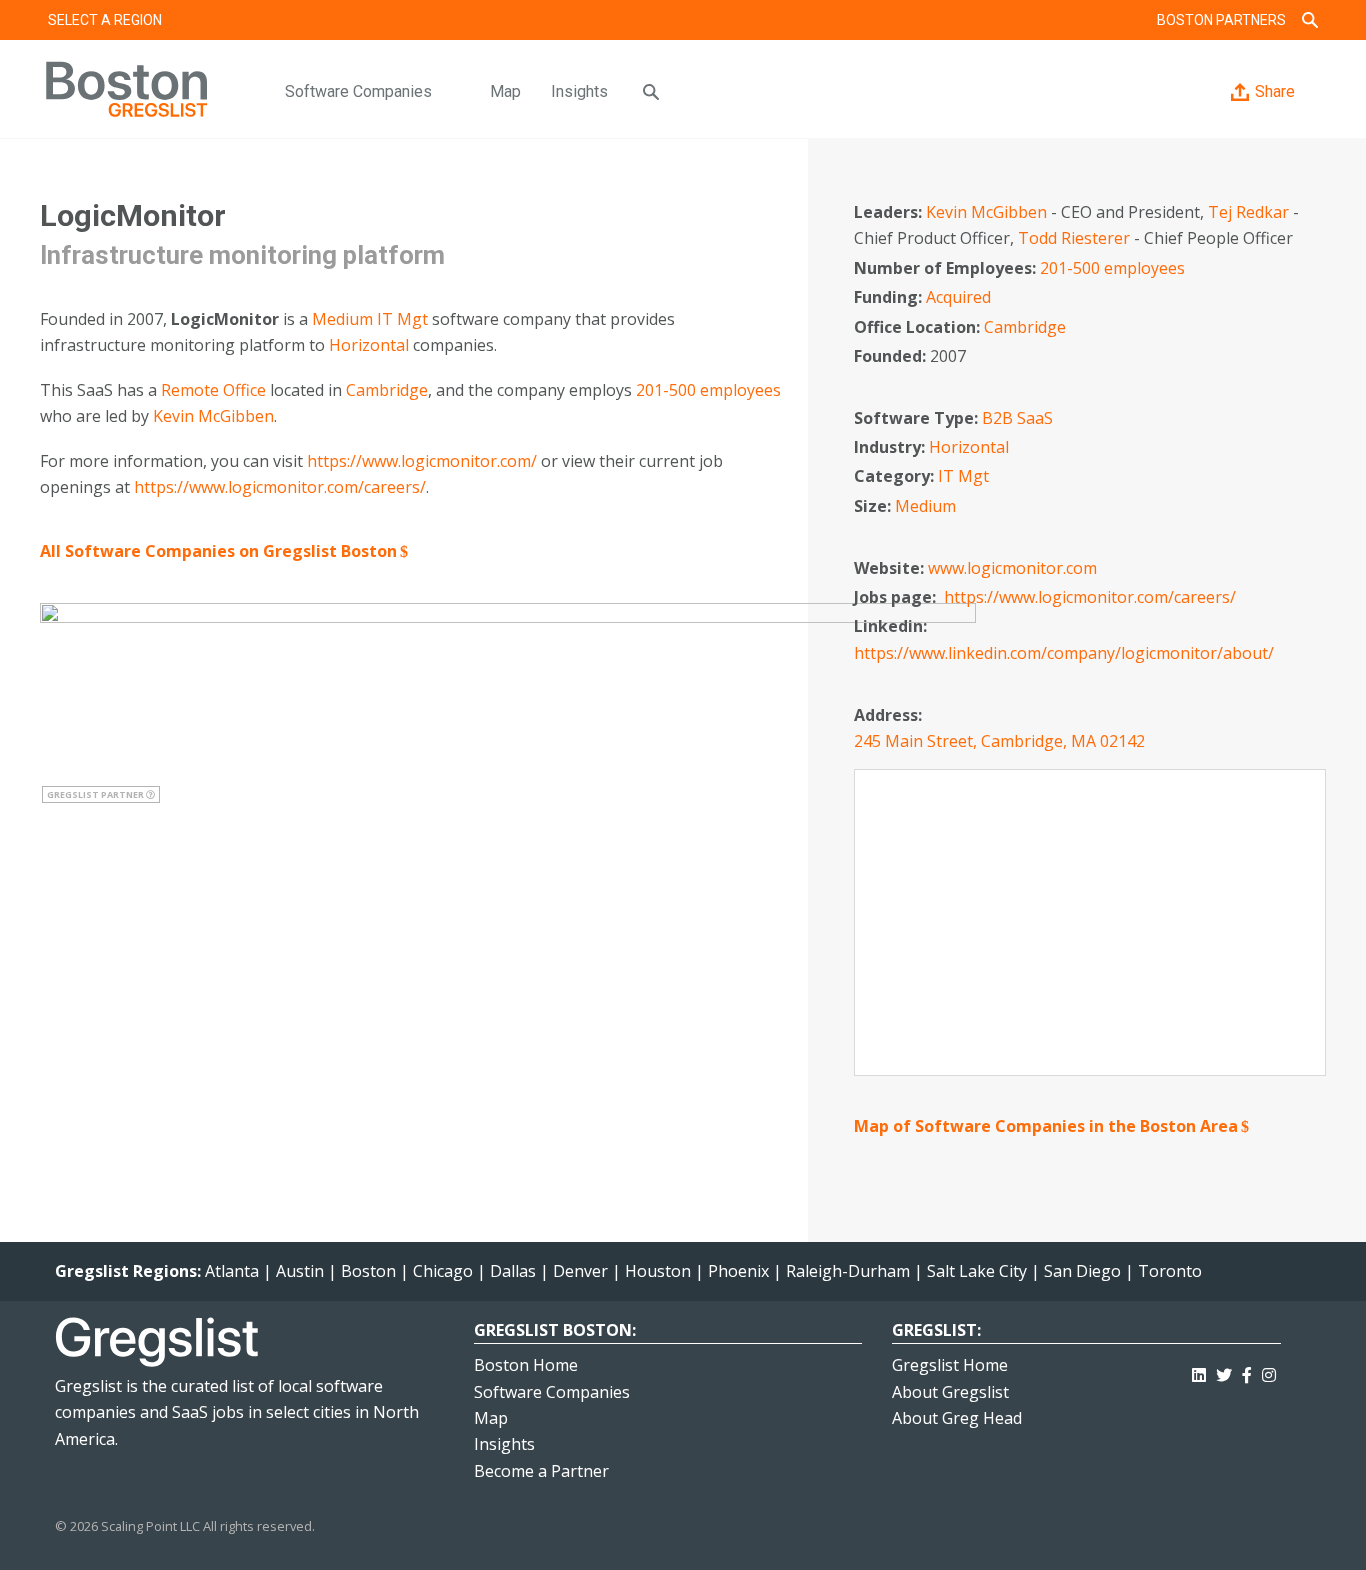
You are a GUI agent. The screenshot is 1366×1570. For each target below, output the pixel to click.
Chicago (443, 1271)
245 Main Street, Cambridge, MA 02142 (999, 741)
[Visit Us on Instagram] (1269, 1371)
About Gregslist (950, 1392)
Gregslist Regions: (130, 1271)
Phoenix (738, 1271)
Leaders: (890, 212)
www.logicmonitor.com (1012, 568)
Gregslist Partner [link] (96, 794)
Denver (580, 1271)
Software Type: (918, 418)
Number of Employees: (947, 268)
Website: (891, 568)
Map (505, 91)
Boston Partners (1221, 20)
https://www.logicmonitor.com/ (422, 461)
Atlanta (232, 1271)
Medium (342, 319)
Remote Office (213, 390)
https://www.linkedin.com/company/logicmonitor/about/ (1064, 653)
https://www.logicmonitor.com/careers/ (280, 487)
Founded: (892, 356)
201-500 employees (708, 390)
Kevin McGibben (213, 416)
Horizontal (369, 345)
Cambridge (387, 390)
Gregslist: (936, 1330)
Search (1310, 20)
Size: (874, 506)
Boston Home (526, 1365)
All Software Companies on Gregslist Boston (218, 551)
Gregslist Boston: (555, 1330)
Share (1275, 91)
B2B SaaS (1017, 418)
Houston (658, 1271)
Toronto (1170, 1271)
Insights (579, 91)
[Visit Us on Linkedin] (1199, 1371)
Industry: (891, 447)
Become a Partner (541, 1471)
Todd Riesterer (1074, 238)
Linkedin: (892, 626)
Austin (300, 1271)
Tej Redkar (1248, 212)
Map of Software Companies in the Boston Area (1046, 1126)
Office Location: (919, 327)
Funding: (890, 297)
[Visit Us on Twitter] (1224, 1371)
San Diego (1082, 1271)
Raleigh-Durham (848, 1271)
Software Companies (358, 91)
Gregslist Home (950, 1365)
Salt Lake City (977, 1271)
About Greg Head (957, 1418)
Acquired (958, 297)
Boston (368, 1271)
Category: (896, 476)
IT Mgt (402, 319)
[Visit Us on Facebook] (1247, 1371)
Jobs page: (897, 597)
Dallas (513, 1271)
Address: (890, 715)
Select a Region (105, 20)
